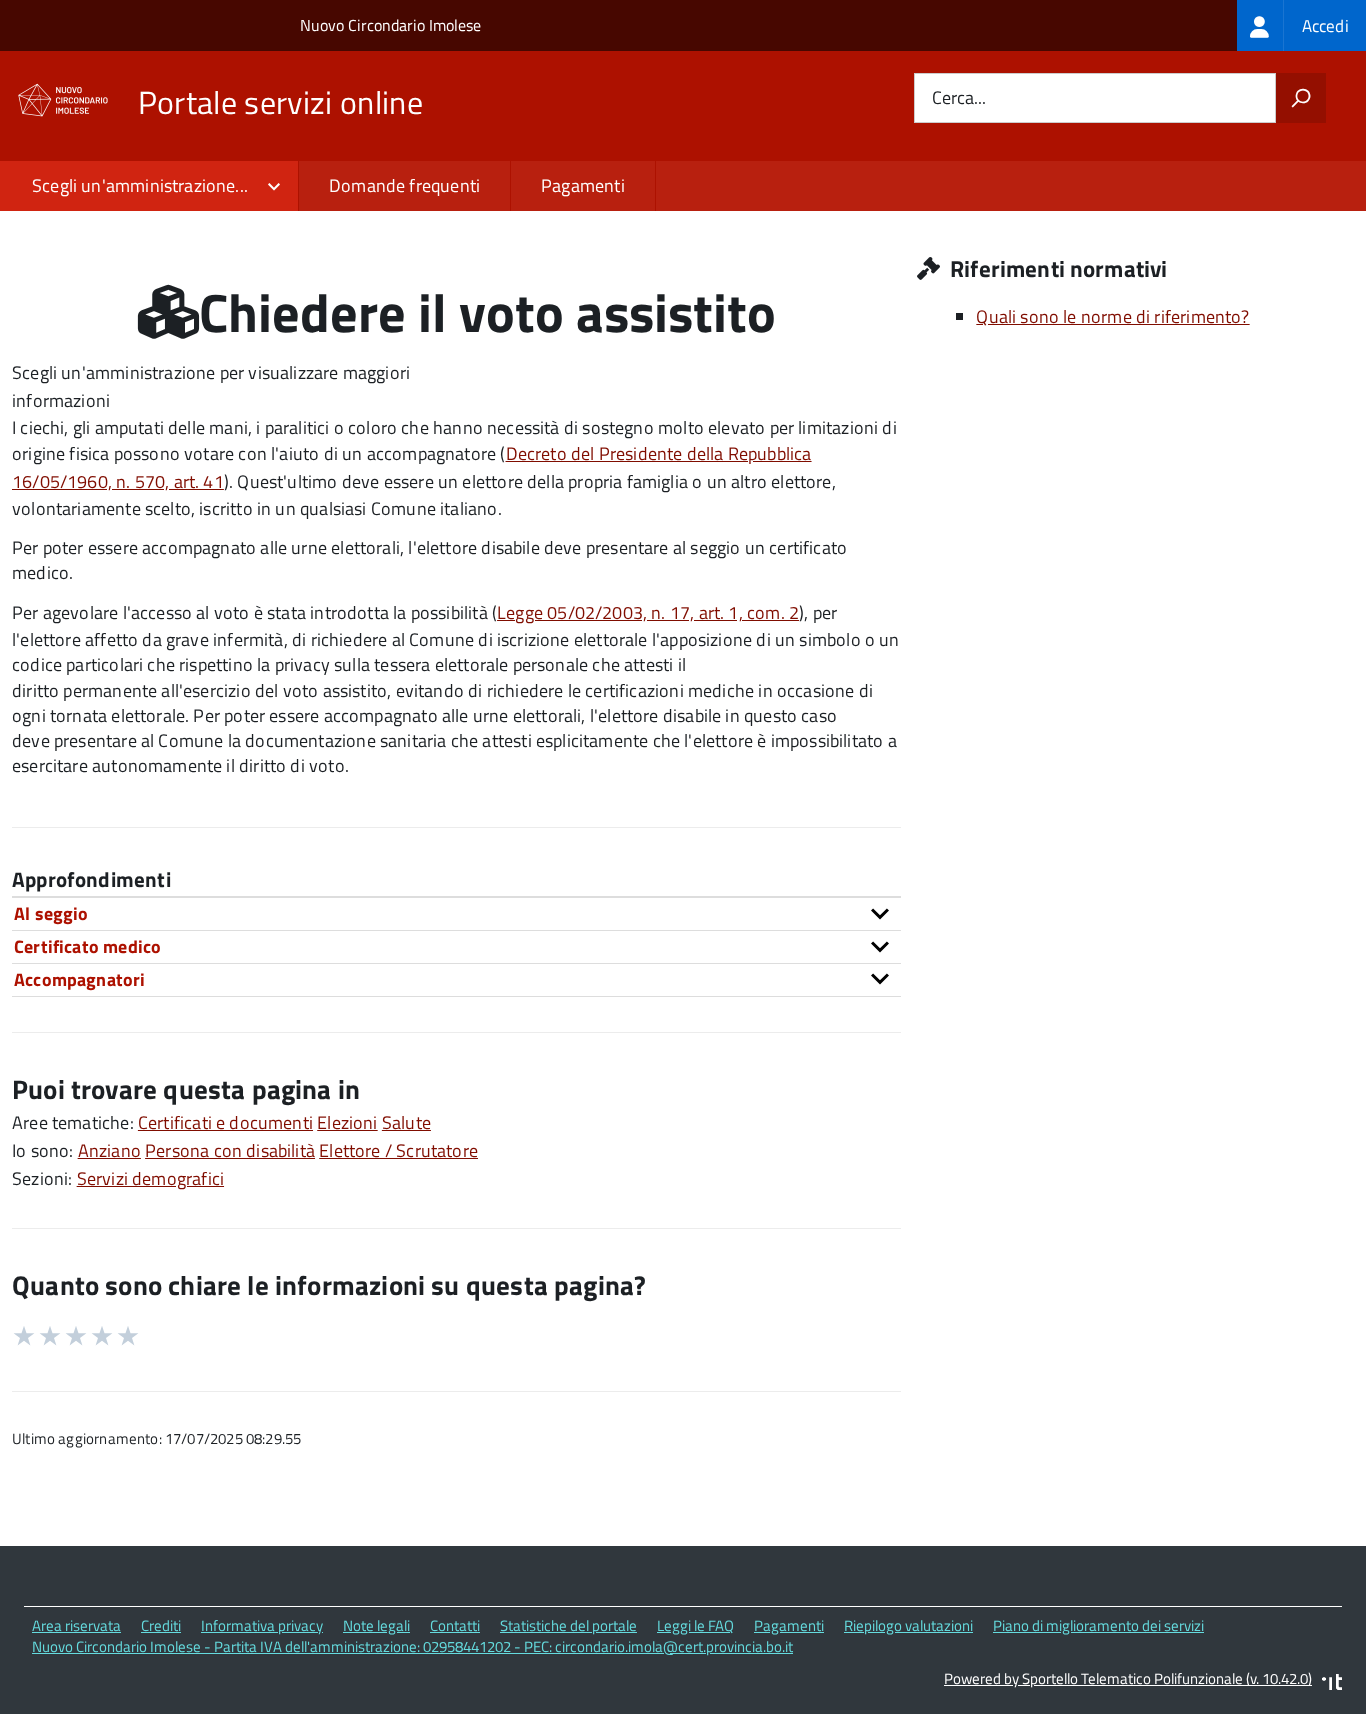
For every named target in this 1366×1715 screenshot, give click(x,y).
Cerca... (959, 98)
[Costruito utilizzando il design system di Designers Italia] (1332, 1684)
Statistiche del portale (568, 1625)
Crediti (161, 1625)
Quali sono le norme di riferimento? (1112, 316)
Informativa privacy (262, 1625)
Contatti (455, 1625)
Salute (406, 1122)
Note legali (376, 1625)
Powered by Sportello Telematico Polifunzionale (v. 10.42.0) (1128, 1678)
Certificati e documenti (225, 1122)
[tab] (456, 913)
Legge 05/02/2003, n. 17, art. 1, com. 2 (648, 612)
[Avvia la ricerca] (1301, 98)
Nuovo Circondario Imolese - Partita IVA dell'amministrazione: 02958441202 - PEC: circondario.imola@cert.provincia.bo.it (412, 1646)
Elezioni (347, 1122)
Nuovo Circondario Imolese (390, 25)
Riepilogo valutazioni (908, 1625)
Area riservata (76, 1625)
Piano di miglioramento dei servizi (1098, 1625)
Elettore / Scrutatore (398, 1150)
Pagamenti (583, 185)
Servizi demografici (150, 1178)
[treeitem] (1301, 25)
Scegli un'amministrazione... (140, 185)
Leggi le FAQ (695, 1625)
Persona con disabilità (230, 1150)
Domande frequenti (404, 185)
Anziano (109, 1150)
